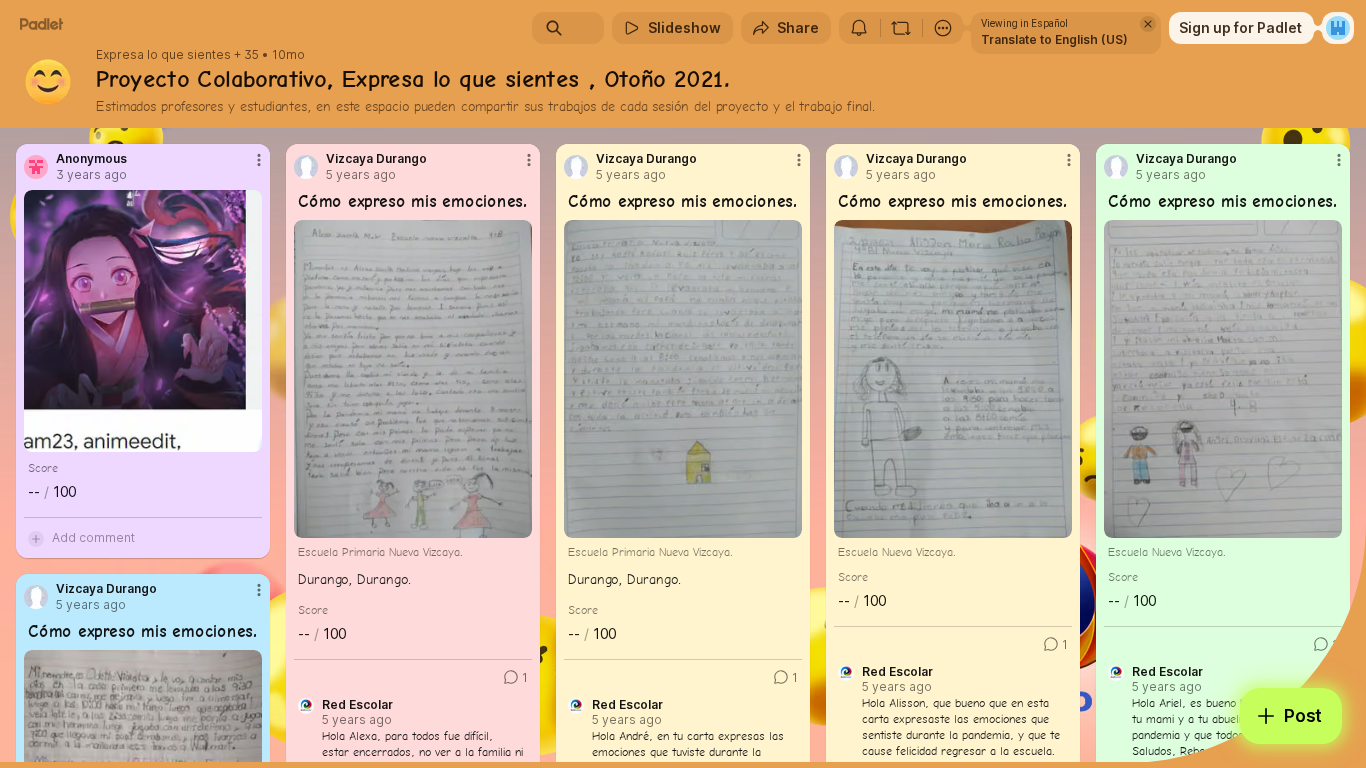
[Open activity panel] (859, 28)
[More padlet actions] (943, 28)
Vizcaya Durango (376, 159)
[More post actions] (259, 160)
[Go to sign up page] (1338, 28)
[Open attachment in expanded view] (143, 321)
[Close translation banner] (1148, 24)
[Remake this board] (901, 28)
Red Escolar (357, 705)
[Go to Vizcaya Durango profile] (306, 167)
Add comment (93, 537)
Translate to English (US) (1054, 39)
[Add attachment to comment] (36, 538)
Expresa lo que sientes (163, 55)
